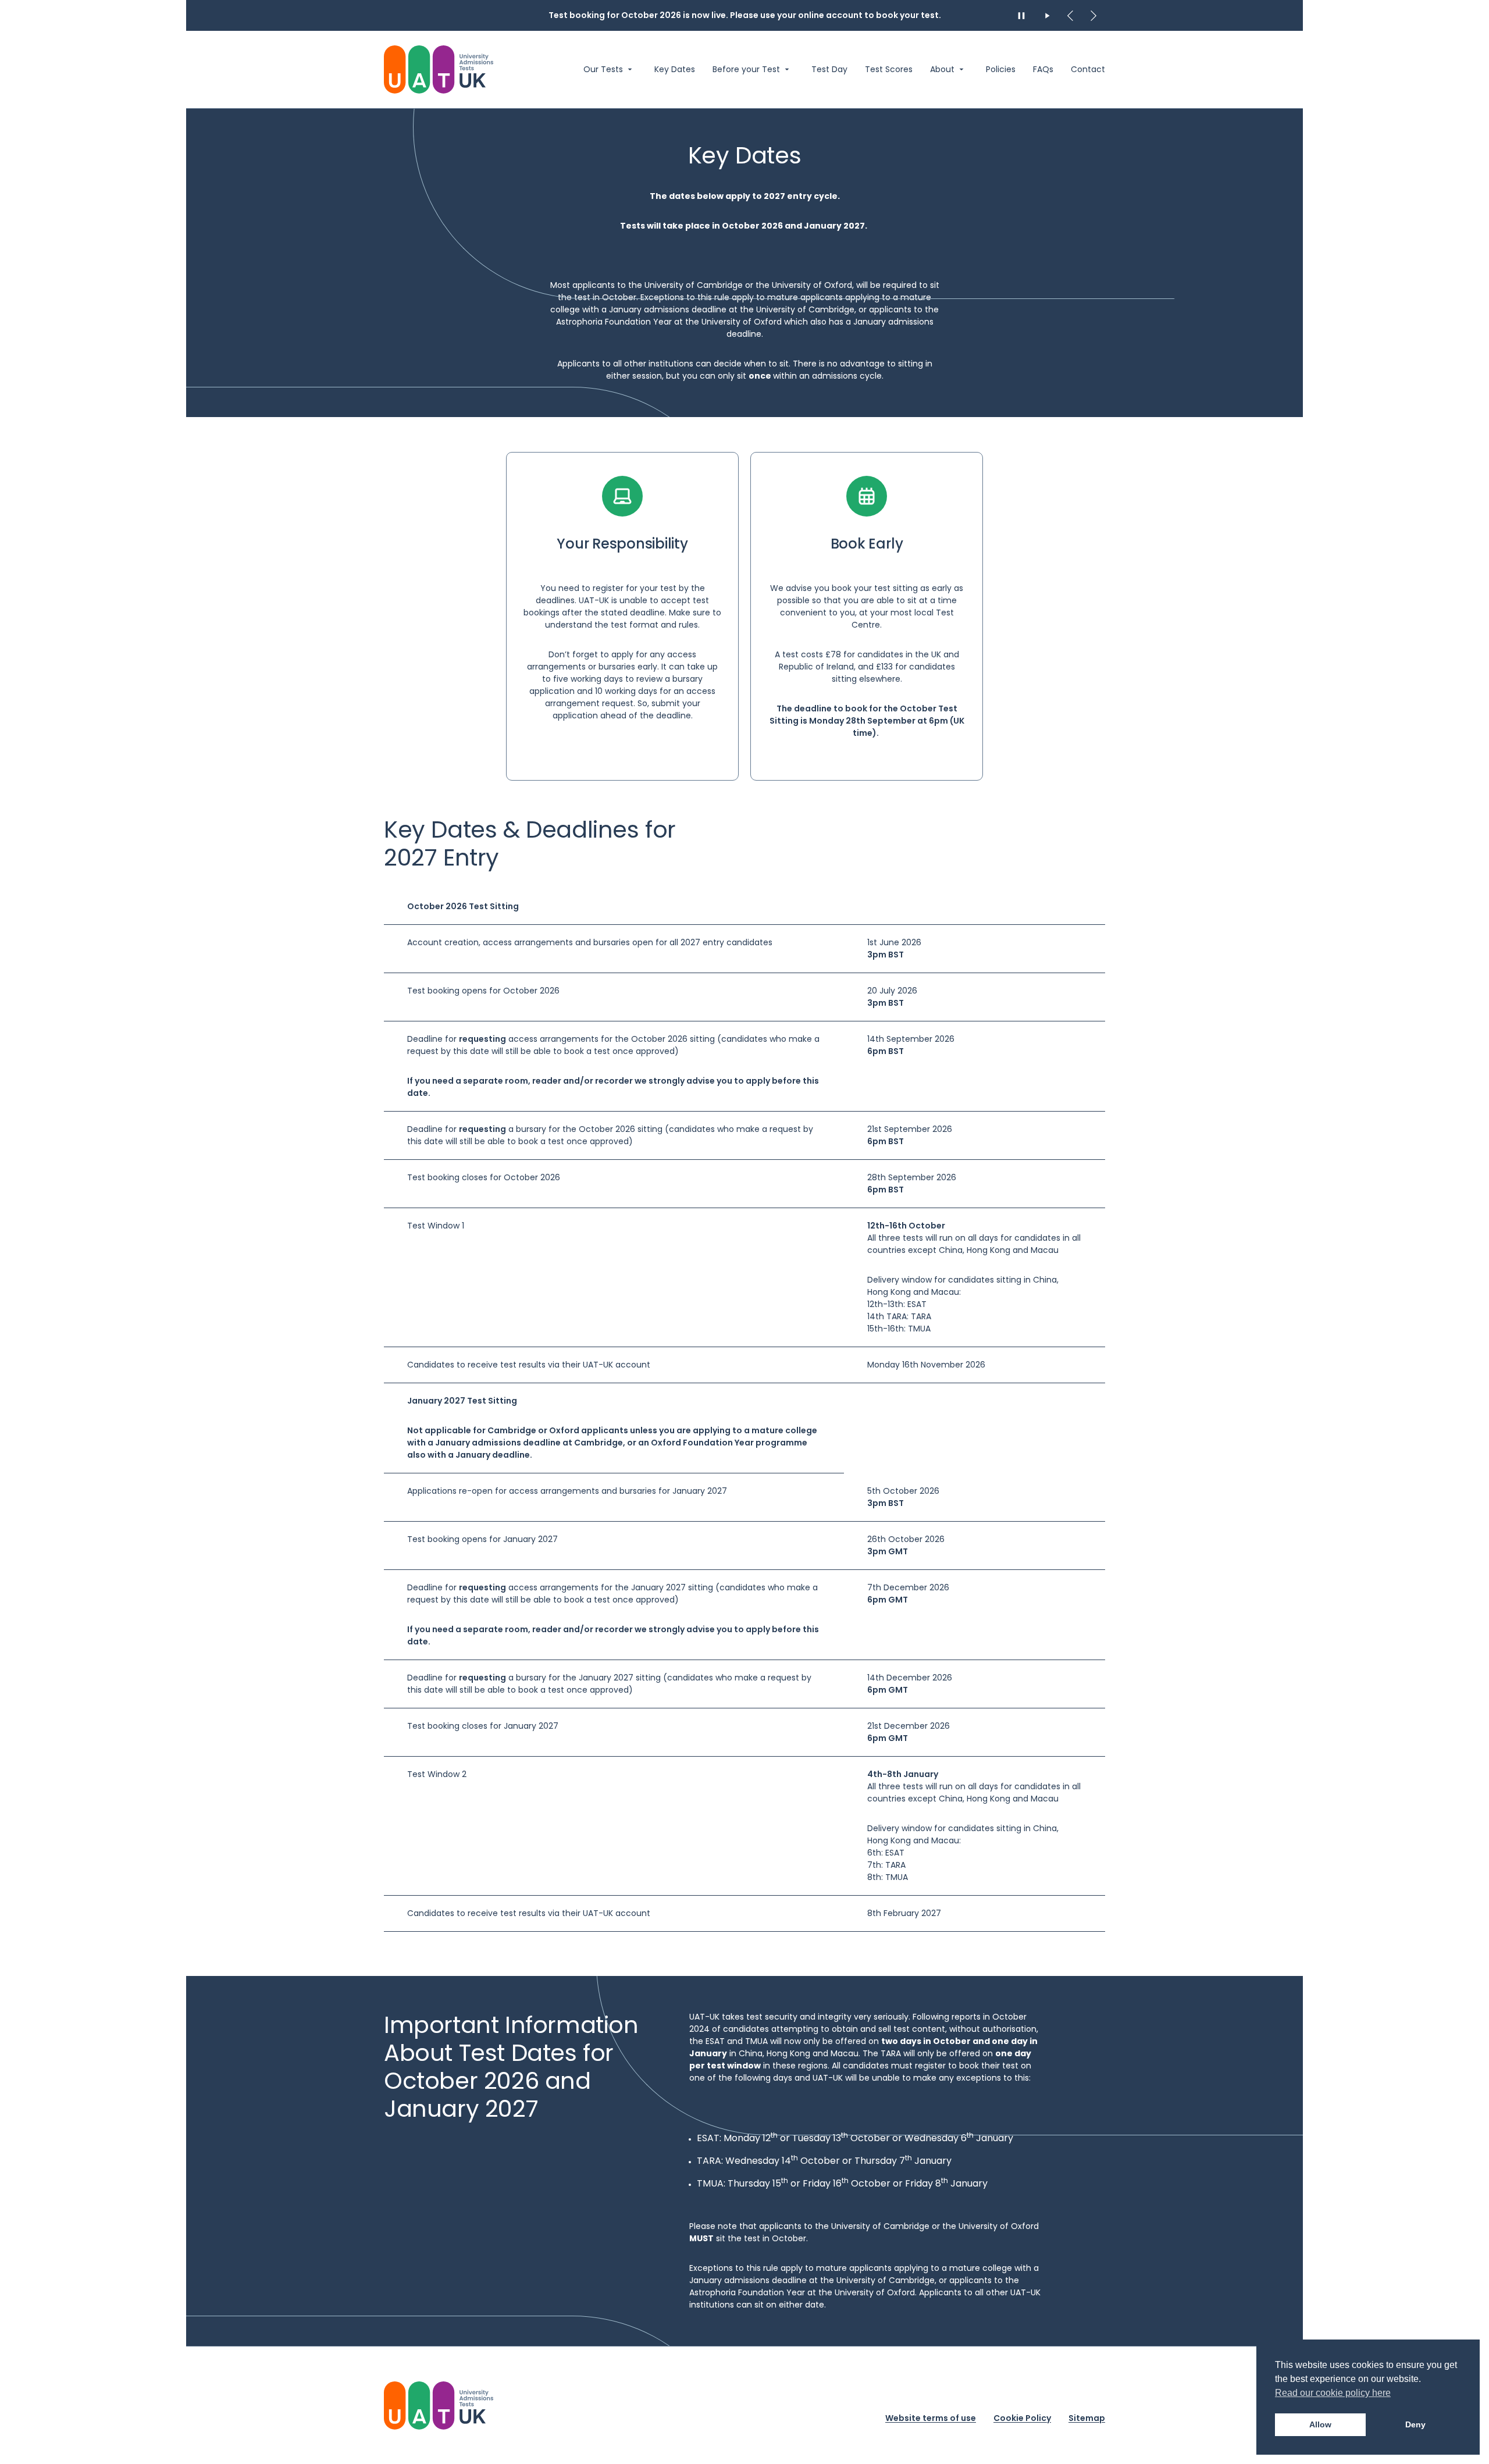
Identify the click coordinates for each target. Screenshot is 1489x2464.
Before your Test (746, 70)
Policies (1001, 70)
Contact (1088, 70)
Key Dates (675, 70)
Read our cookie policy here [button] (1333, 2393)
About (942, 70)
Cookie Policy (1022, 2417)
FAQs (1043, 70)
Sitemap (1087, 2417)
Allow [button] (1320, 2424)
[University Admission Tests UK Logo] (439, 2406)
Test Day (829, 70)
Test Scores (889, 70)
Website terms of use (931, 2417)
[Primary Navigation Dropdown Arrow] (630, 69)
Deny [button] (1415, 2424)
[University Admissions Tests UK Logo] (439, 70)
